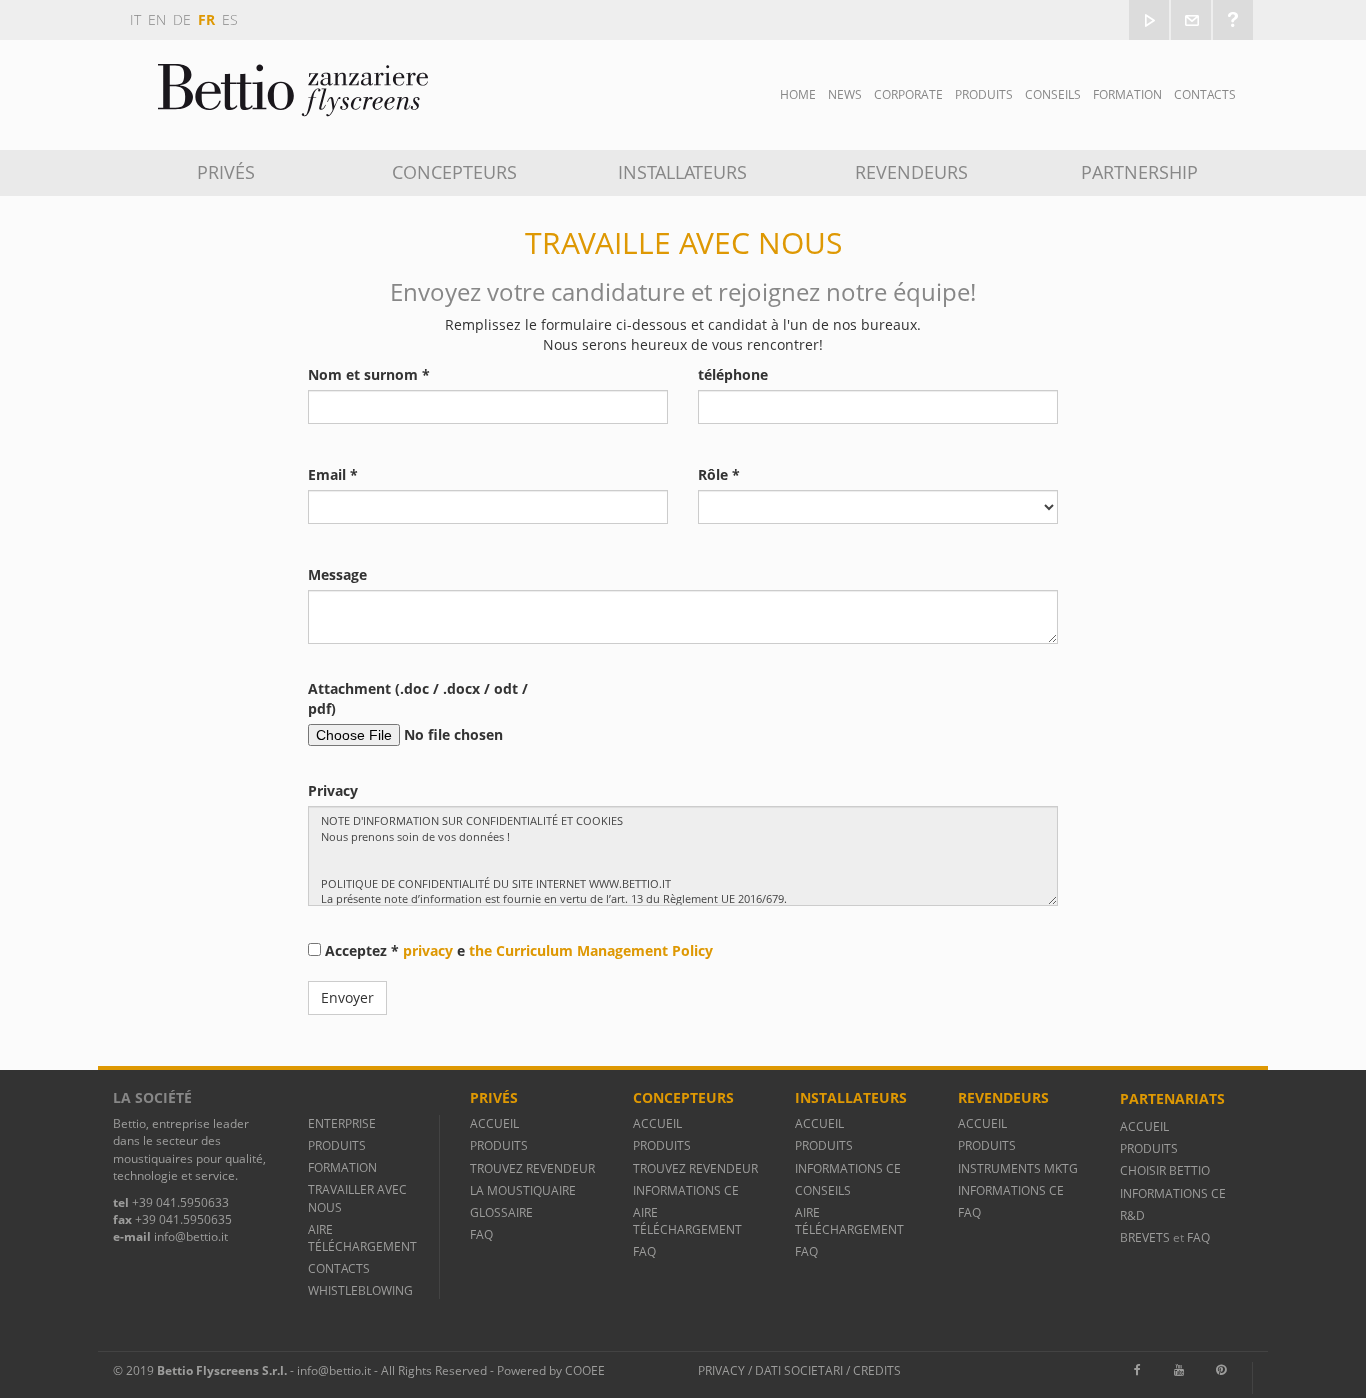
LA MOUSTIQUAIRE (523, 1190)
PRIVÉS (226, 172)
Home (798, 94)
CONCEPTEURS (454, 172)
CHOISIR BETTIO (1165, 1170)
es (230, 19)
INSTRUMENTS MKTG (1018, 1168)
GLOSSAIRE (501, 1212)
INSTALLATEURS (682, 172)
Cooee (585, 1370)
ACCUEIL (494, 1123)
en (157, 19)
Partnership (1139, 172)
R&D (1132, 1215)
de (182, 19)
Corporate (908, 94)
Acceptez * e (517, 950)
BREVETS (1146, 1237)
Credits (877, 1370)
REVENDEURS (911, 172)
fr (206, 19)
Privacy (721, 1370)
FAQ (481, 1234)
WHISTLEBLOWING (360, 1290)
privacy (428, 950)
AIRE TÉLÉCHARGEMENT (362, 1238)
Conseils (1053, 94)
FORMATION (1127, 94)
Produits (984, 94)
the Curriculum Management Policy (591, 950)
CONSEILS (823, 1190)
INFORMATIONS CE (686, 1190)
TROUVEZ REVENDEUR (532, 1168)
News (845, 94)
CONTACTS (1205, 94)
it (135, 19)
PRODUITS (337, 1145)
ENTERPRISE (342, 1123)
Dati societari (799, 1370)
